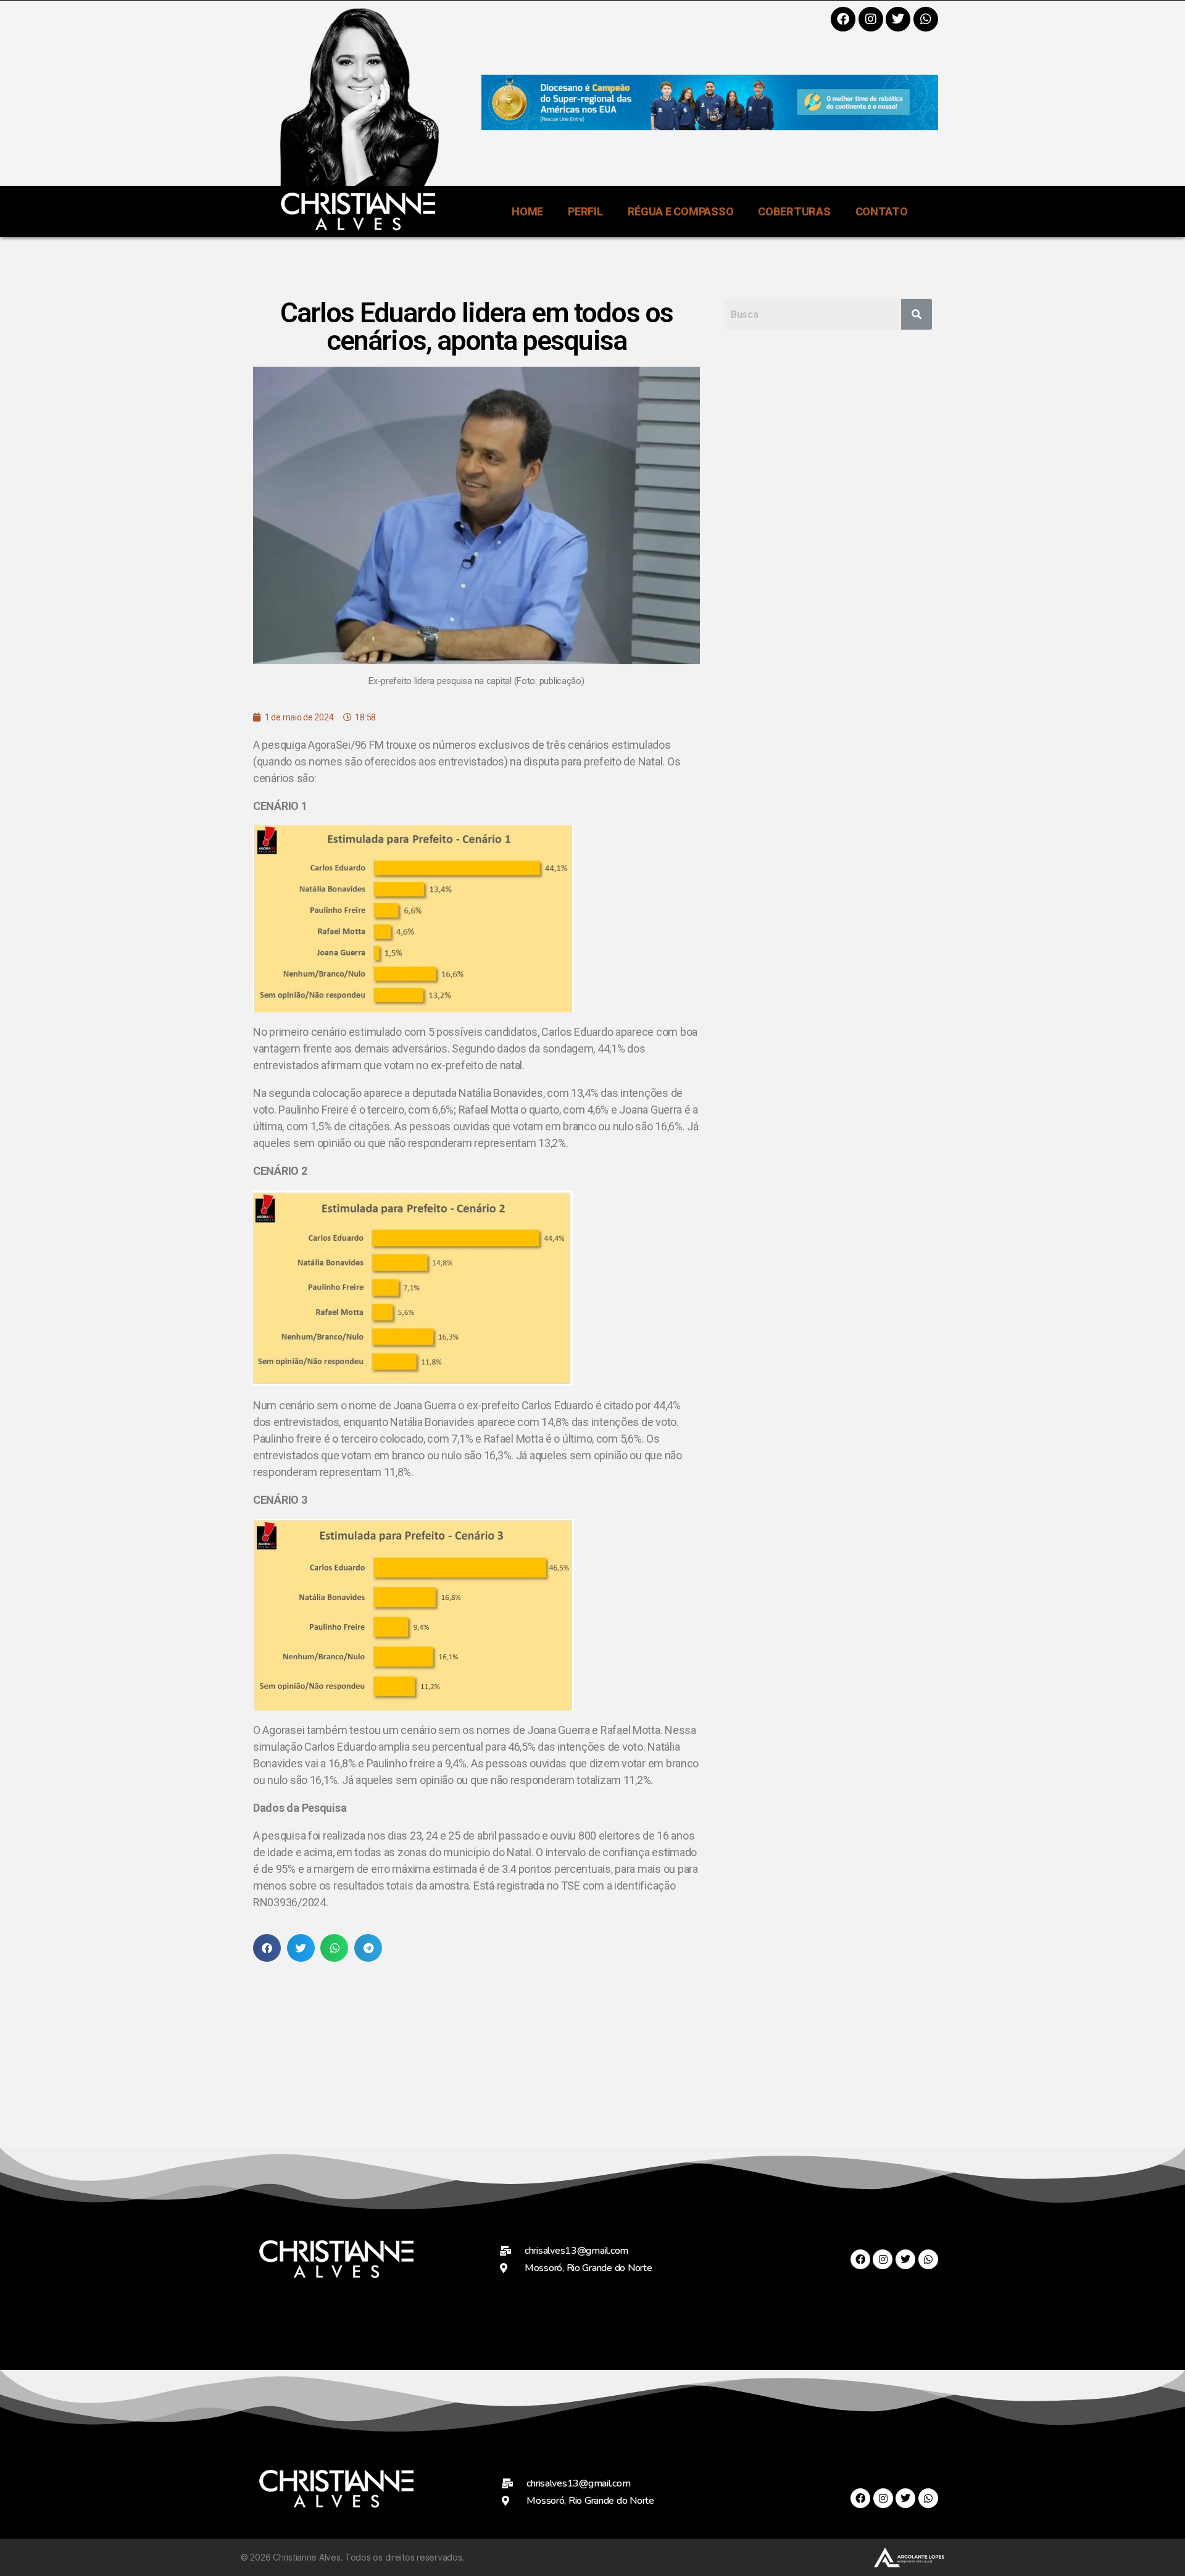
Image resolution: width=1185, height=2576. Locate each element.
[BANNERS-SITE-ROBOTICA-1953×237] (710, 126)
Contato (882, 211)
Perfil (585, 211)
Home (527, 211)
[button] (267, 1948)
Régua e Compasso (681, 211)
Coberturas (794, 211)
